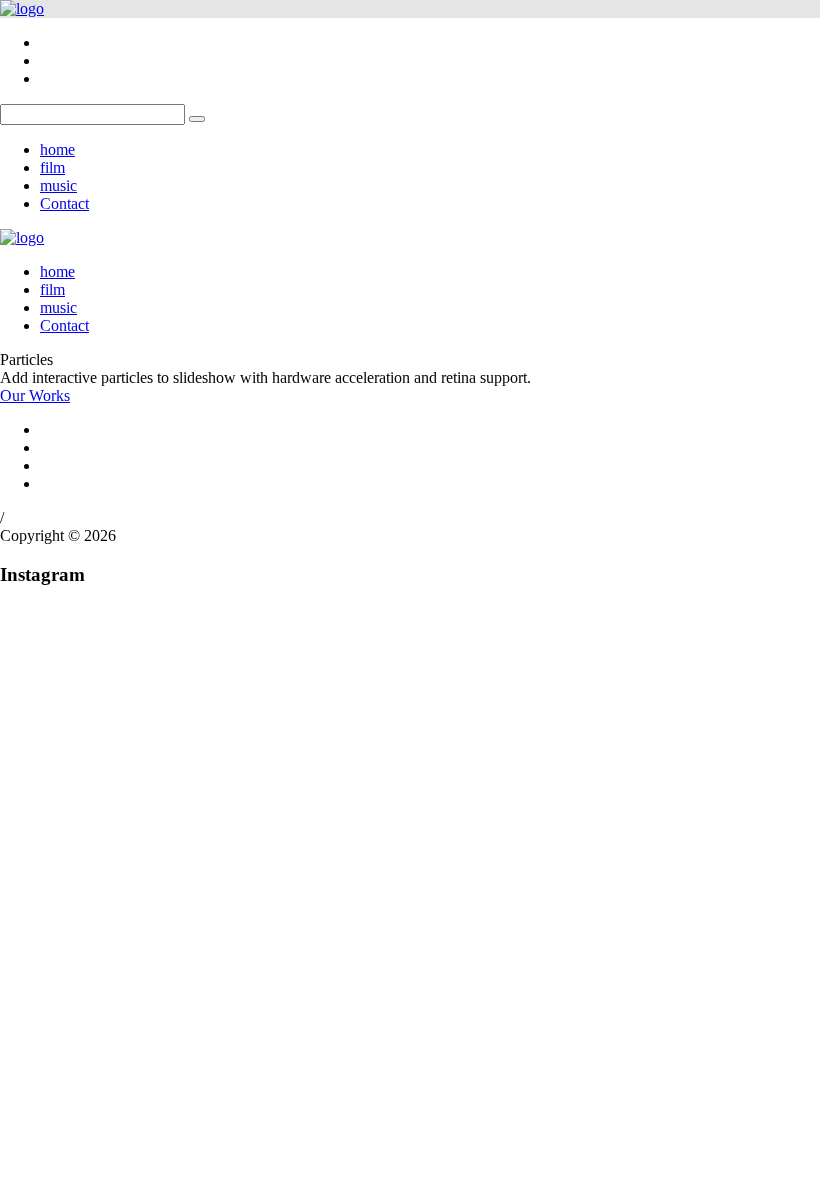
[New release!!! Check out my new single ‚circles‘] (307, 951)
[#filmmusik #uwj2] (514, 897)
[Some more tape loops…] (99, 625)
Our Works (35, 395)
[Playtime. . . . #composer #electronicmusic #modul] (307, 842)
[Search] (197, 119)
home (57, 149)
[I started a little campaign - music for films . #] (99, 933)
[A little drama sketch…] (99, 815)
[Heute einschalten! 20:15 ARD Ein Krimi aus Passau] (307, 706)
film (52, 167)
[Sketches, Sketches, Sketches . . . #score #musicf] (514, 652)
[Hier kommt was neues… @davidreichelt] (514, 824)
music (58, 185)
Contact (64, 203)
